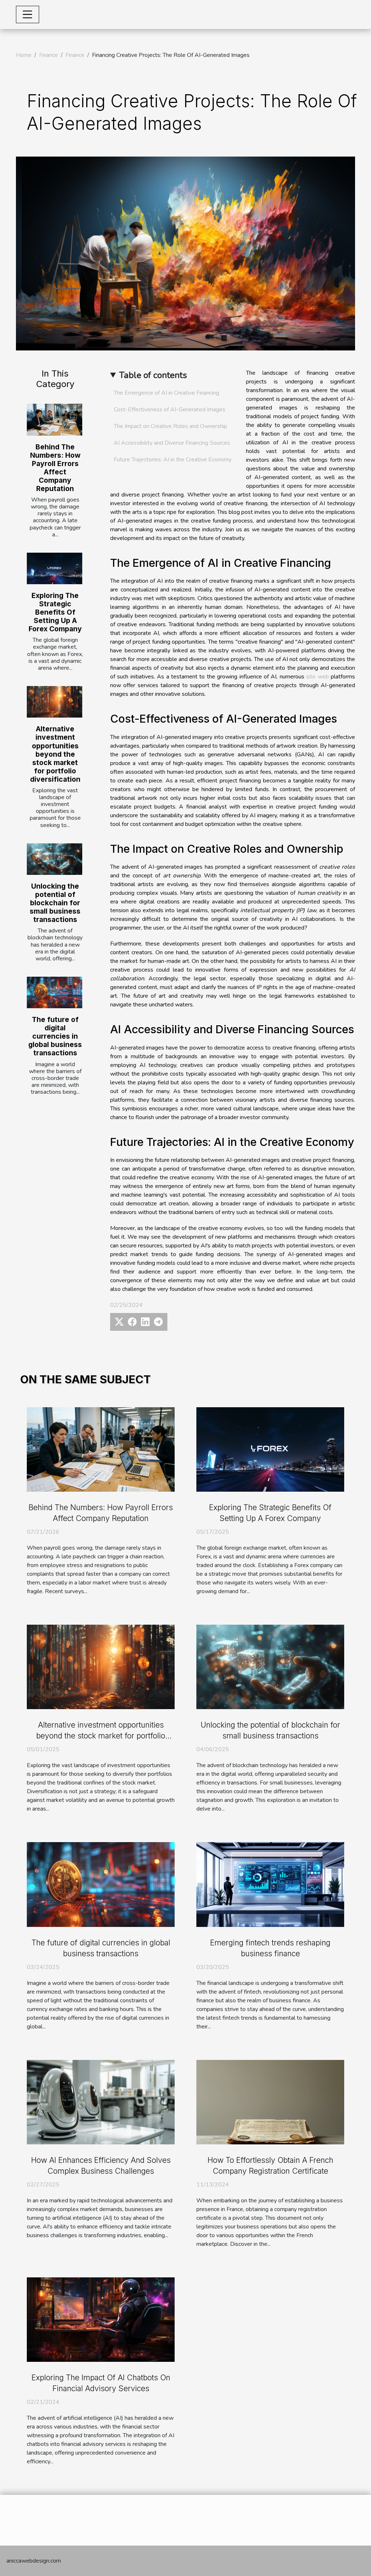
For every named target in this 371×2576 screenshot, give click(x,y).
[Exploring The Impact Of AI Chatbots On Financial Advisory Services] (101, 2319)
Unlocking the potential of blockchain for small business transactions (55, 903)
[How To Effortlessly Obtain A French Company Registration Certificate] (270, 2102)
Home (24, 55)
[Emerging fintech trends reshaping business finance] (270, 1884)
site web (317, 677)
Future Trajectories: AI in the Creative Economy (173, 460)
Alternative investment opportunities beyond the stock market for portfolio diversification (55, 754)
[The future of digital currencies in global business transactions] (55, 992)
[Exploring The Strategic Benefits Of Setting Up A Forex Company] (55, 568)
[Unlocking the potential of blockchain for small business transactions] (55, 859)
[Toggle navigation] (28, 14)
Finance (49, 55)
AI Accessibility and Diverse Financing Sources (172, 443)
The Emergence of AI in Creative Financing (166, 393)
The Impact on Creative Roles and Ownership (170, 426)
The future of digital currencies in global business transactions (55, 1036)
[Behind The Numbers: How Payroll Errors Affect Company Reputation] (55, 419)
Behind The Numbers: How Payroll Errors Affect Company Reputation (55, 468)
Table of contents (153, 375)
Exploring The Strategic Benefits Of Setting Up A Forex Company (55, 612)
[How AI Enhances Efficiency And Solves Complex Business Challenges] (101, 2102)
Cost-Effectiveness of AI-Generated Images (170, 410)
